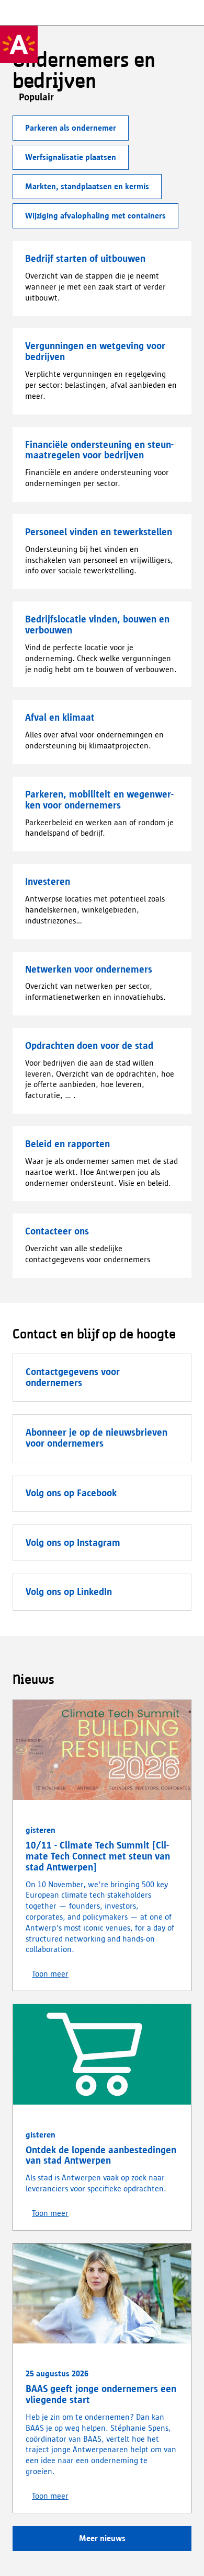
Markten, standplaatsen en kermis (87, 186)
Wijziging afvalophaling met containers (95, 216)
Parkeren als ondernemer (71, 128)
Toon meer (50, 1974)
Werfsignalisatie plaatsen (71, 157)
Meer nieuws (102, 2538)
